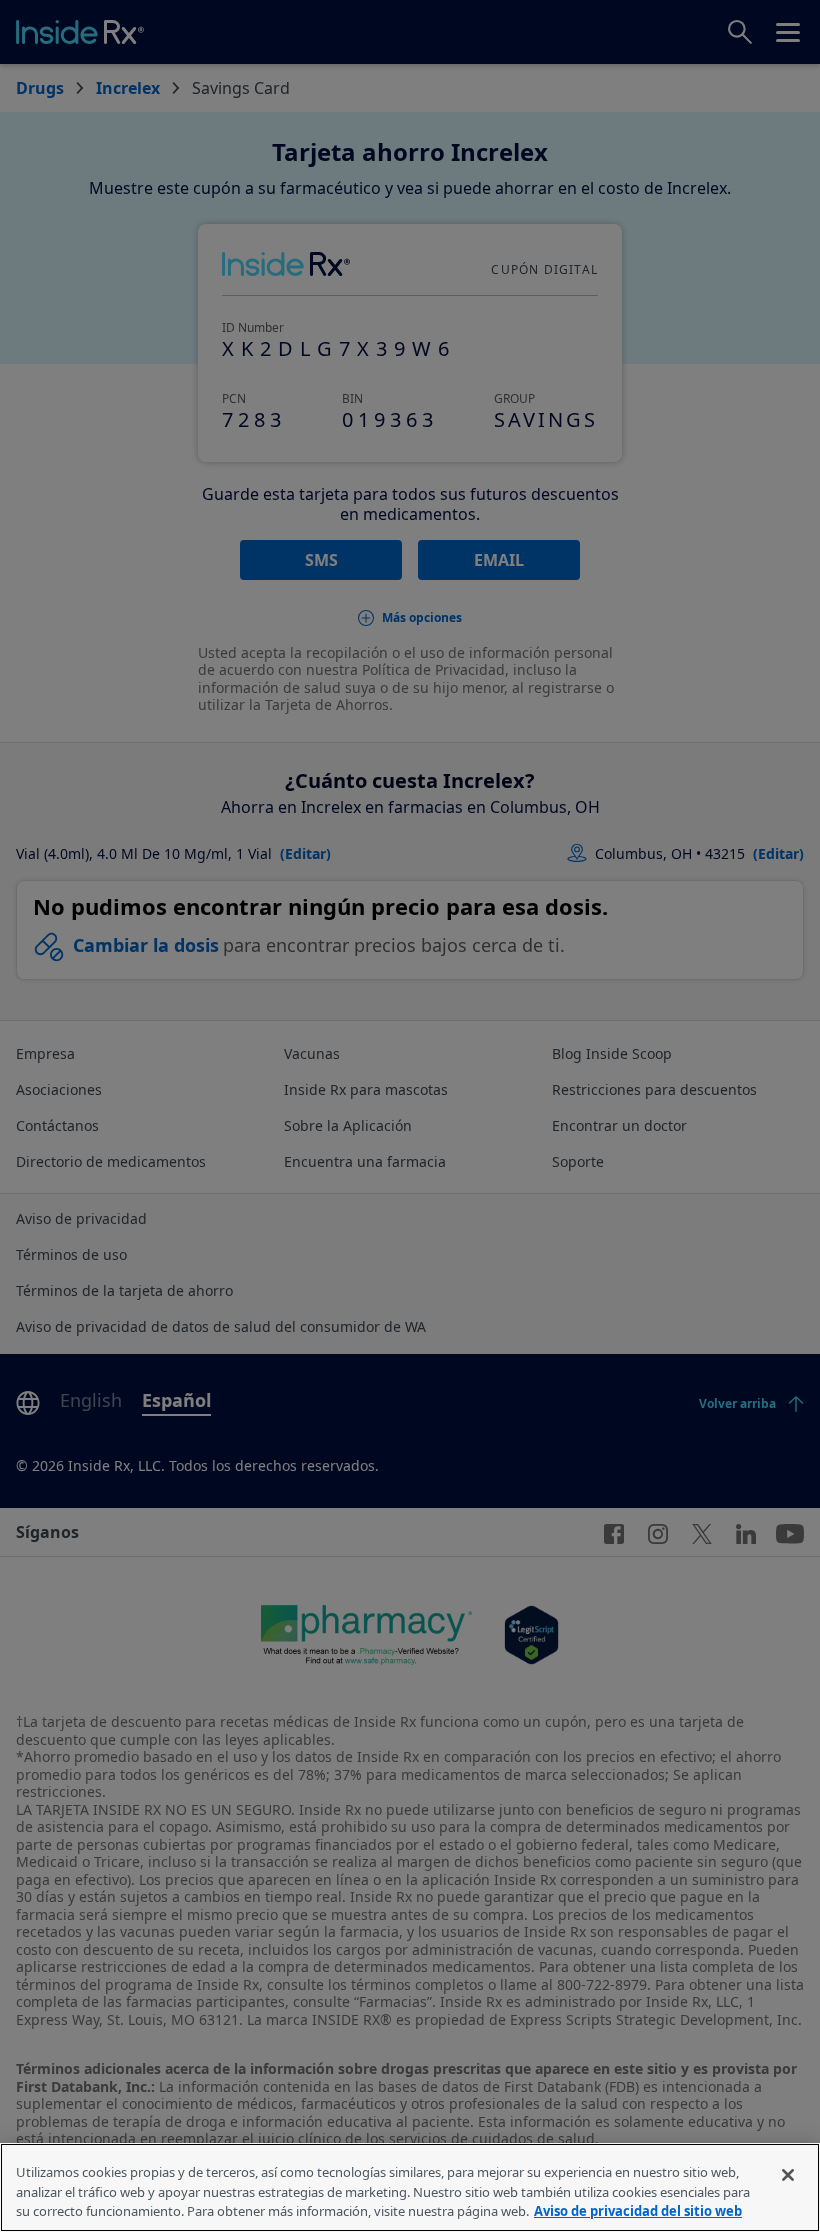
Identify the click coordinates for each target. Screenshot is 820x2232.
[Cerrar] (788, 2175)
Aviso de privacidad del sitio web (638, 2211)
